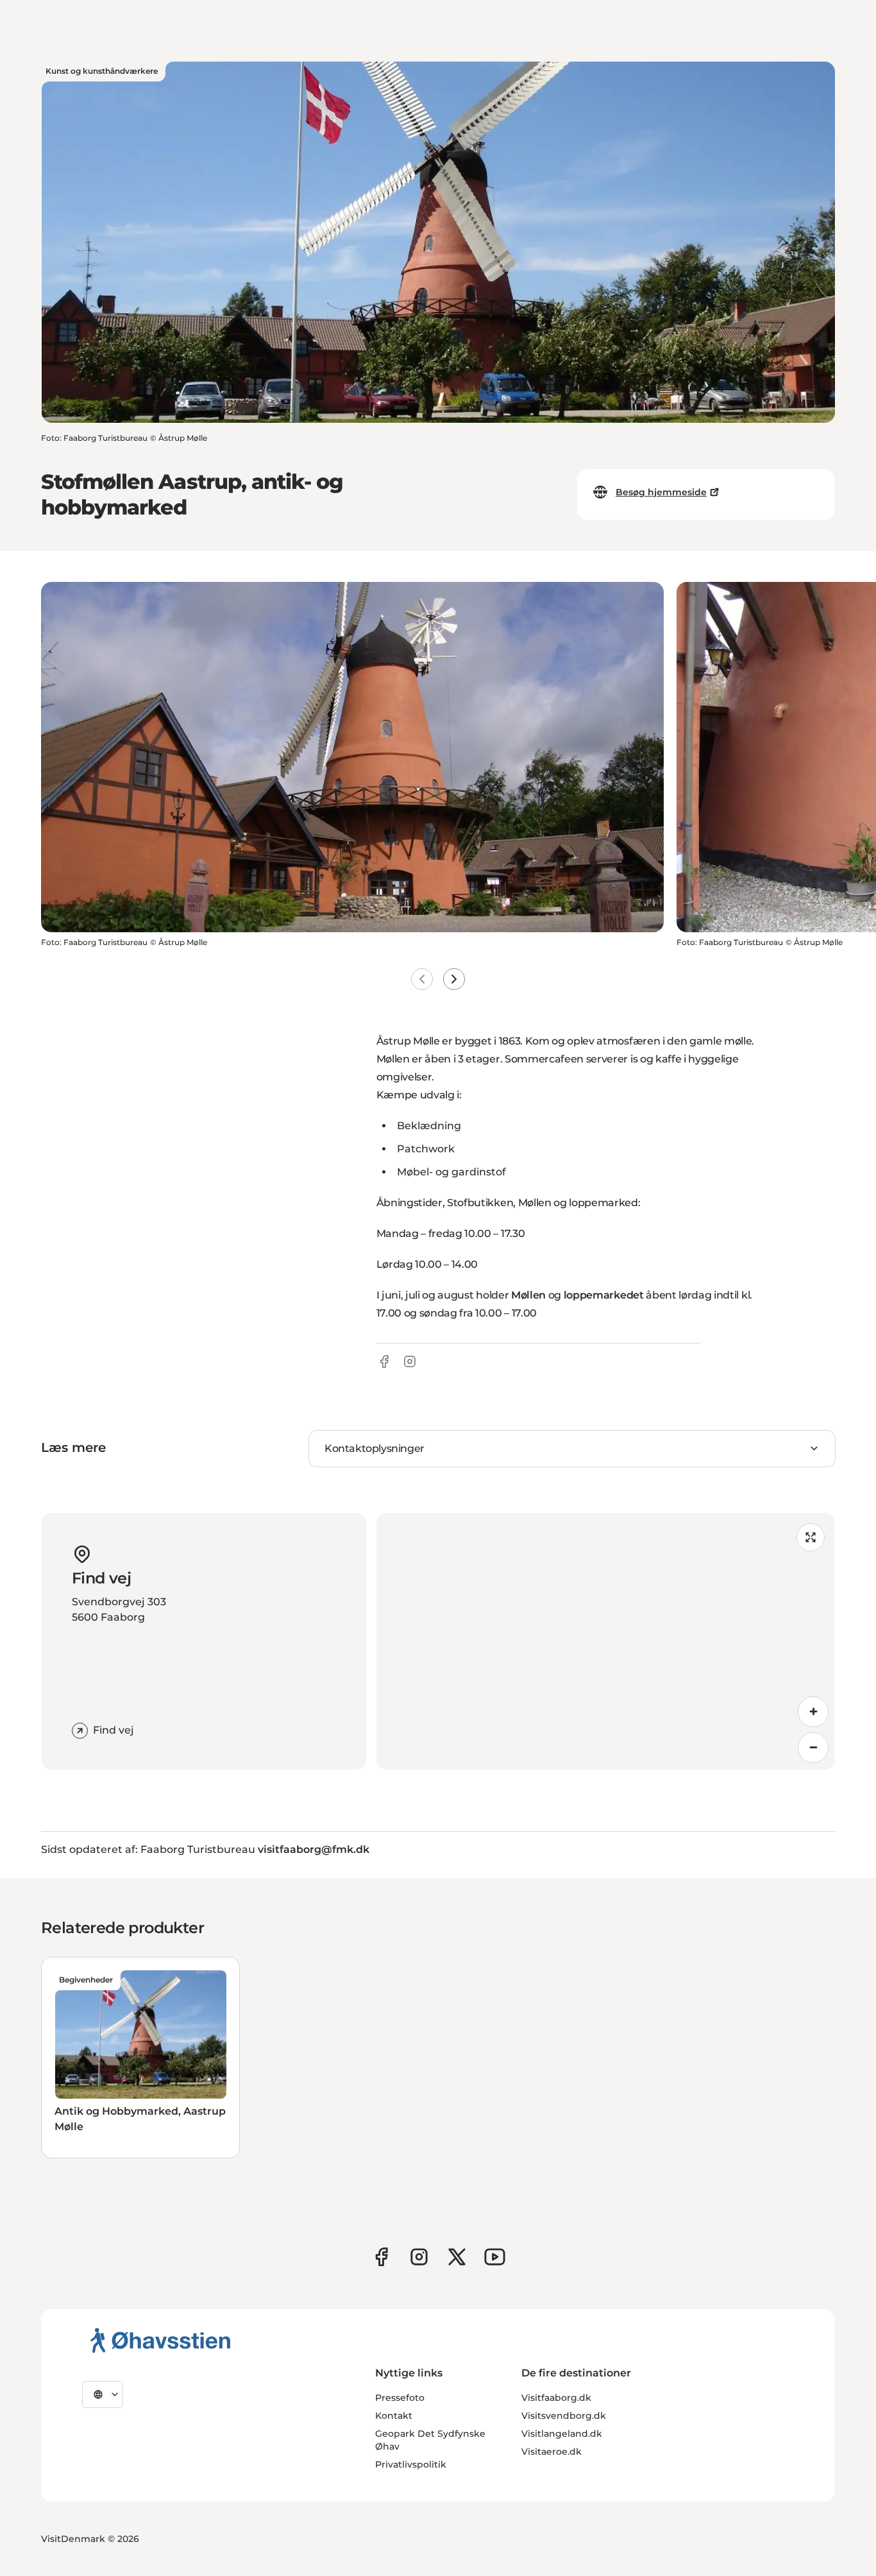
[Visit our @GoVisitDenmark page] (457, 2257)
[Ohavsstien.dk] (161, 2340)
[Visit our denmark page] (381, 2257)
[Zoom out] (813, 1748)
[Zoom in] (813, 1712)
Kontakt (394, 2416)
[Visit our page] (419, 2257)
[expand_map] (811, 1537)
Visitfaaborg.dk (556, 2398)
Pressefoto (400, 2398)
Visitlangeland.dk (562, 2434)
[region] (606, 1641)
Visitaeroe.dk (552, 2452)
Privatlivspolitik (411, 2464)
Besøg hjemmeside (661, 492)
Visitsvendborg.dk (564, 2416)
